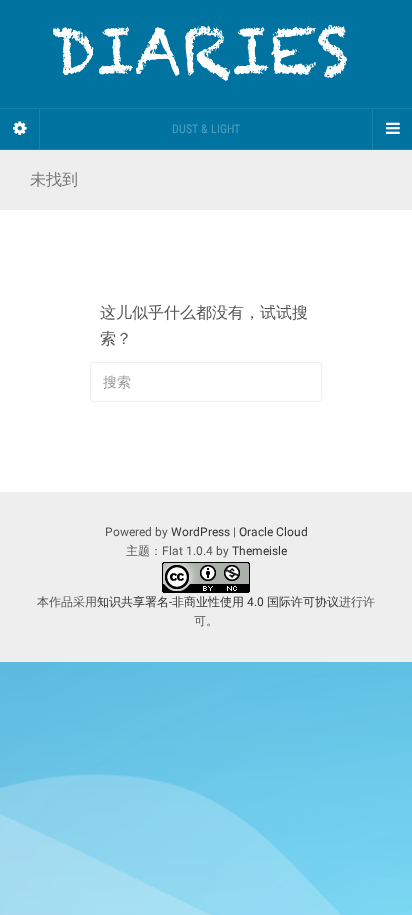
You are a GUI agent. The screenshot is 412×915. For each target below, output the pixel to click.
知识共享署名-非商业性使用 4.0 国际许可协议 (218, 602)
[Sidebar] (20, 129)
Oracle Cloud (273, 532)
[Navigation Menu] (392, 129)
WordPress (200, 532)
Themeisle (259, 551)
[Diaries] (206, 54)
